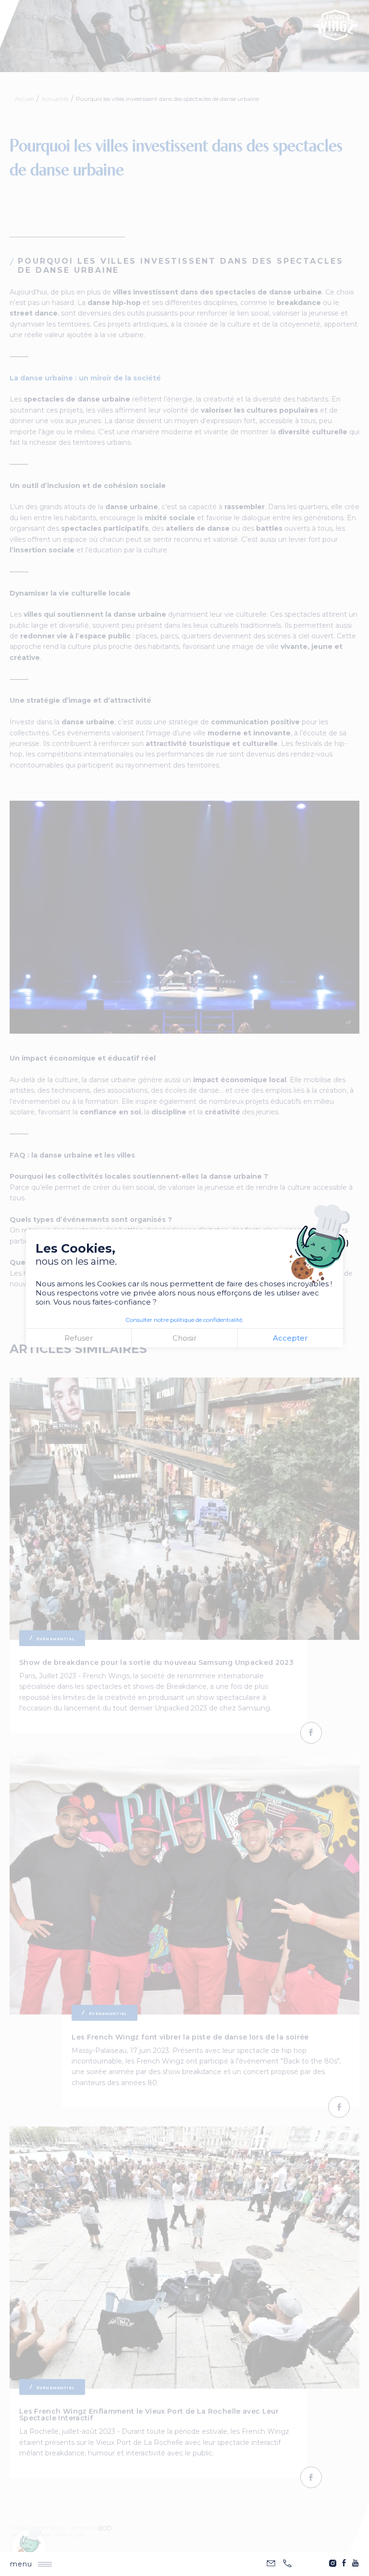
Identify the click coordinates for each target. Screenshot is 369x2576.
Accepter (290, 1338)
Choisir (184, 1338)
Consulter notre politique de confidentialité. (184, 1320)
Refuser (79, 1338)
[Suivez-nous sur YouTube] (356, 2563)
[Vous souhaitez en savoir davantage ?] (271, 2564)
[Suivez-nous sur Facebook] (344, 2563)
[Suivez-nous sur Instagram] (332, 2563)
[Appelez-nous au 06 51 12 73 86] (287, 2564)
